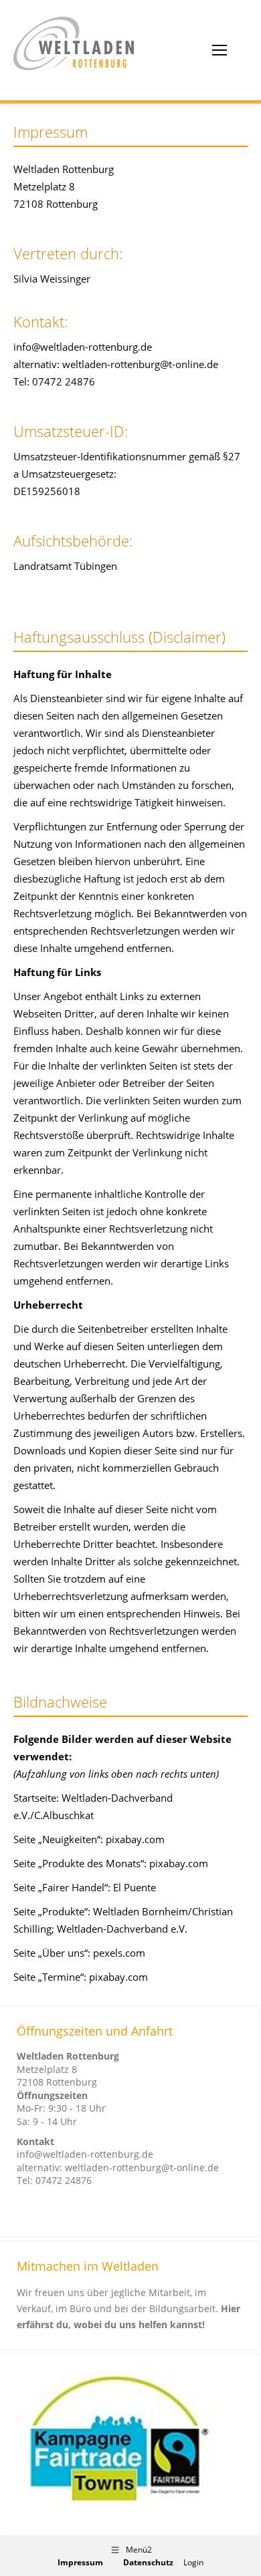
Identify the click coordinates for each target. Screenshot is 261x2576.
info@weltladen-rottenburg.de (85, 2154)
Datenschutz (148, 2562)
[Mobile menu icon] (220, 50)
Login (193, 2562)
